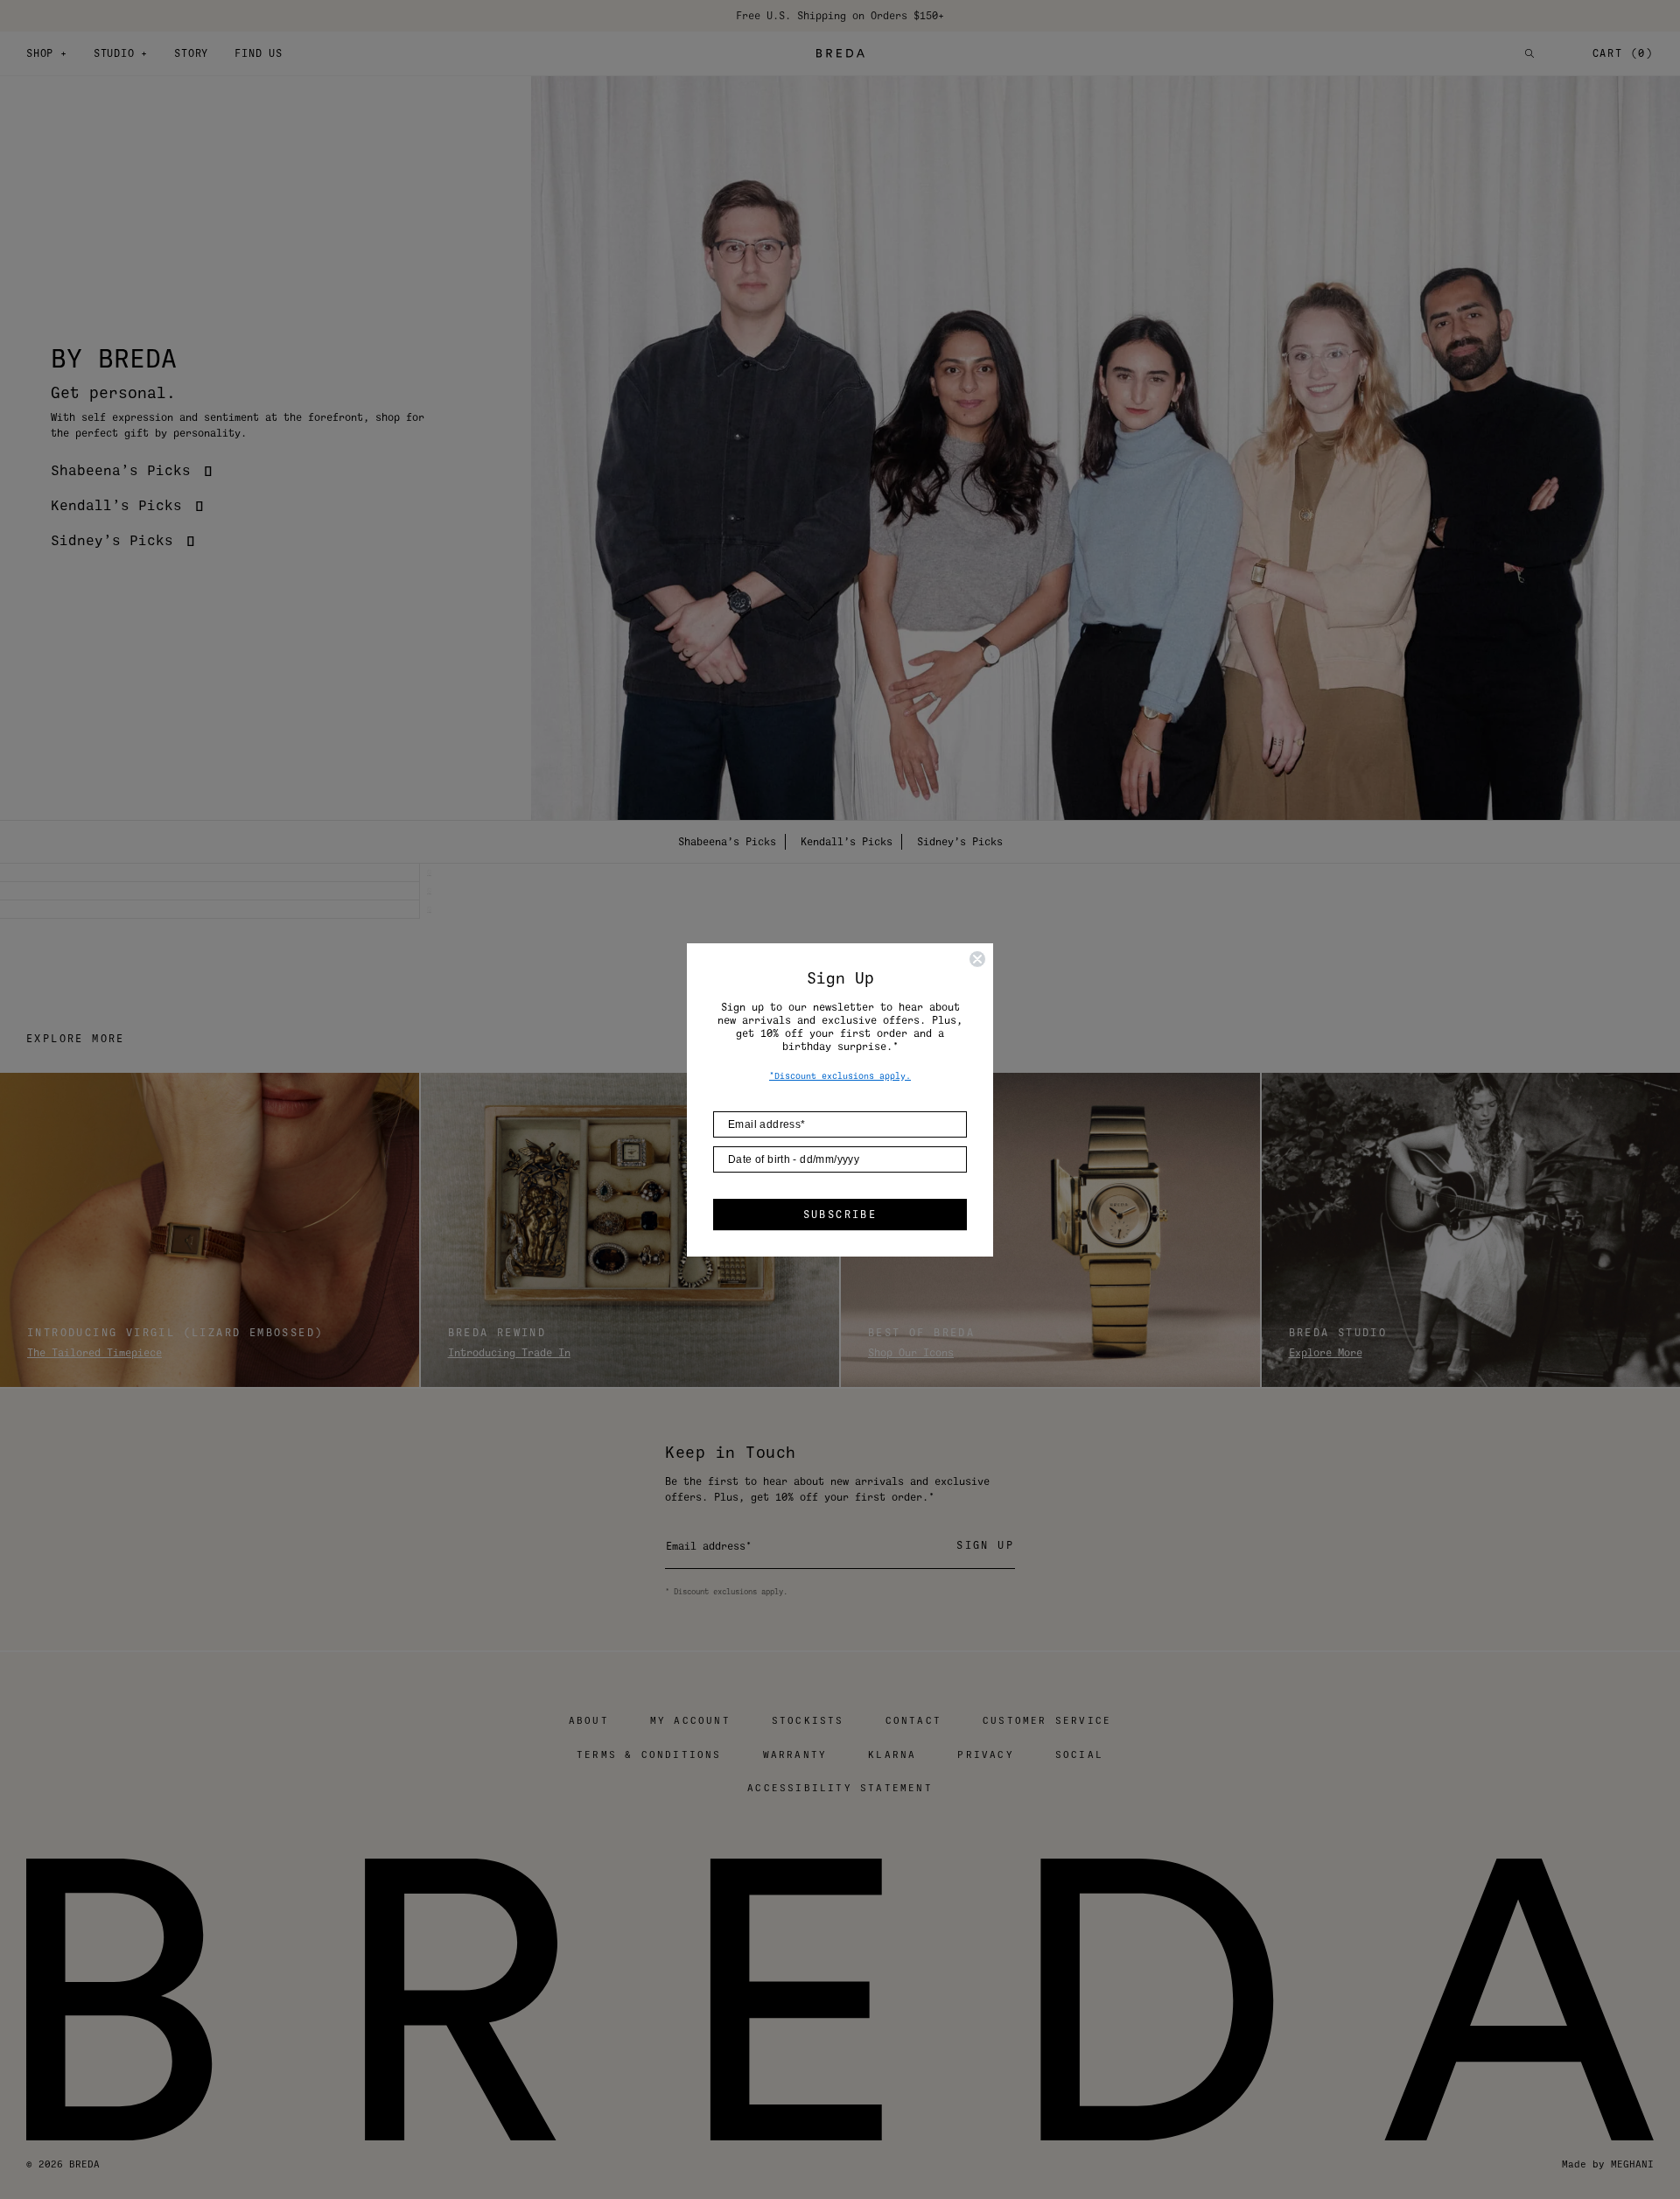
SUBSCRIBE (840, 1215)
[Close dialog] (977, 959)
